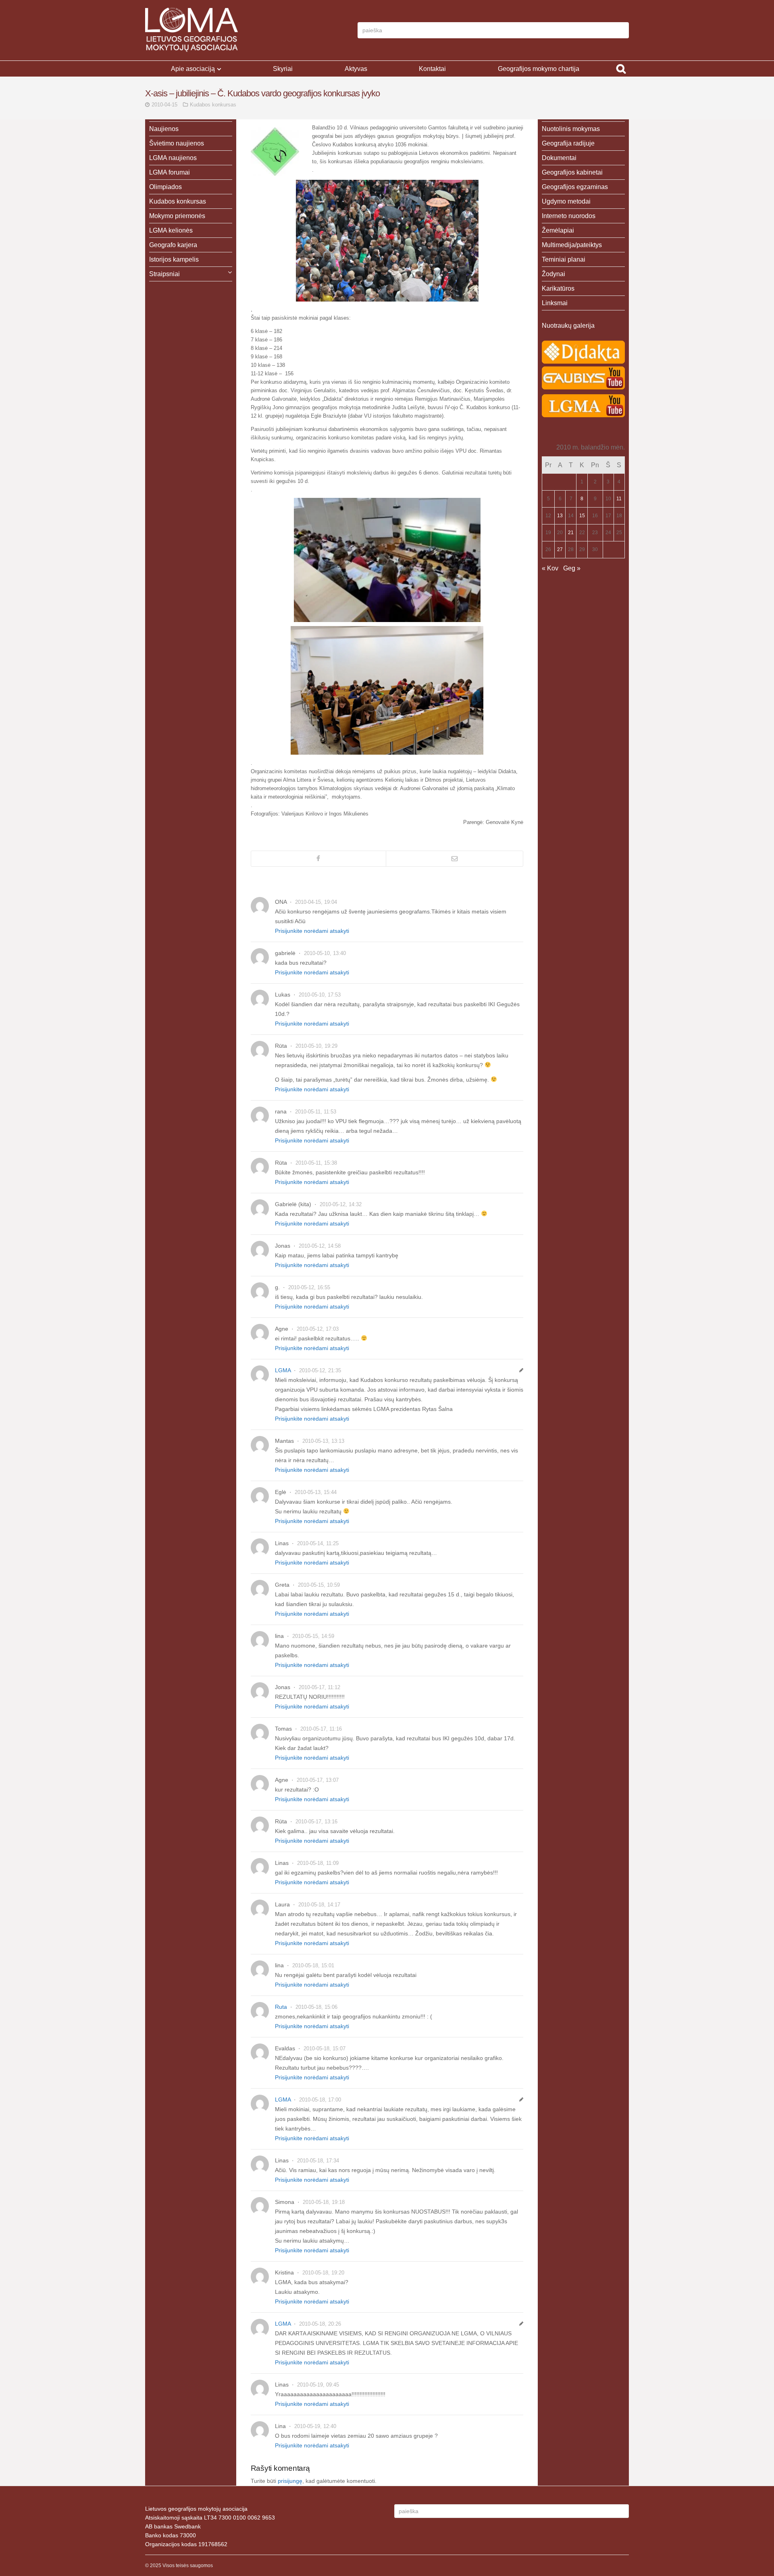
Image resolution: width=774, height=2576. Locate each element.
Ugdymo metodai (566, 201)
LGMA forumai (170, 172)
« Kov (550, 568)
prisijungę (290, 2481)
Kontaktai (432, 69)
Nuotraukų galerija (568, 326)
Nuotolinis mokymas (571, 129)
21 (571, 533)
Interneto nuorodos (569, 216)
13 (560, 516)
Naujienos (164, 129)
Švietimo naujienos (177, 143)
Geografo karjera (173, 245)
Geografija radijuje (568, 143)
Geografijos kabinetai (572, 172)
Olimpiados (165, 187)
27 (560, 549)
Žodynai (553, 274)
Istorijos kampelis (174, 259)
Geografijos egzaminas (575, 187)
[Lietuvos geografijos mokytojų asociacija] (191, 30)
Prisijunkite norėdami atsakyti (312, 931)
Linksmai (555, 303)
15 (582, 516)
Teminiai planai (564, 259)
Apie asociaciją (193, 69)
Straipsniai (164, 274)
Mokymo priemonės (177, 216)
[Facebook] (318, 859)
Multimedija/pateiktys (572, 245)
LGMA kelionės (171, 230)
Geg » (572, 568)
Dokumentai (559, 158)
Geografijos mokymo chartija (539, 69)
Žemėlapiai (558, 230)
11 (619, 499)
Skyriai (283, 69)
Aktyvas (356, 69)
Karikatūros (558, 288)
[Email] (455, 859)
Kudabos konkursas (213, 105)
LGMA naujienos (173, 158)
